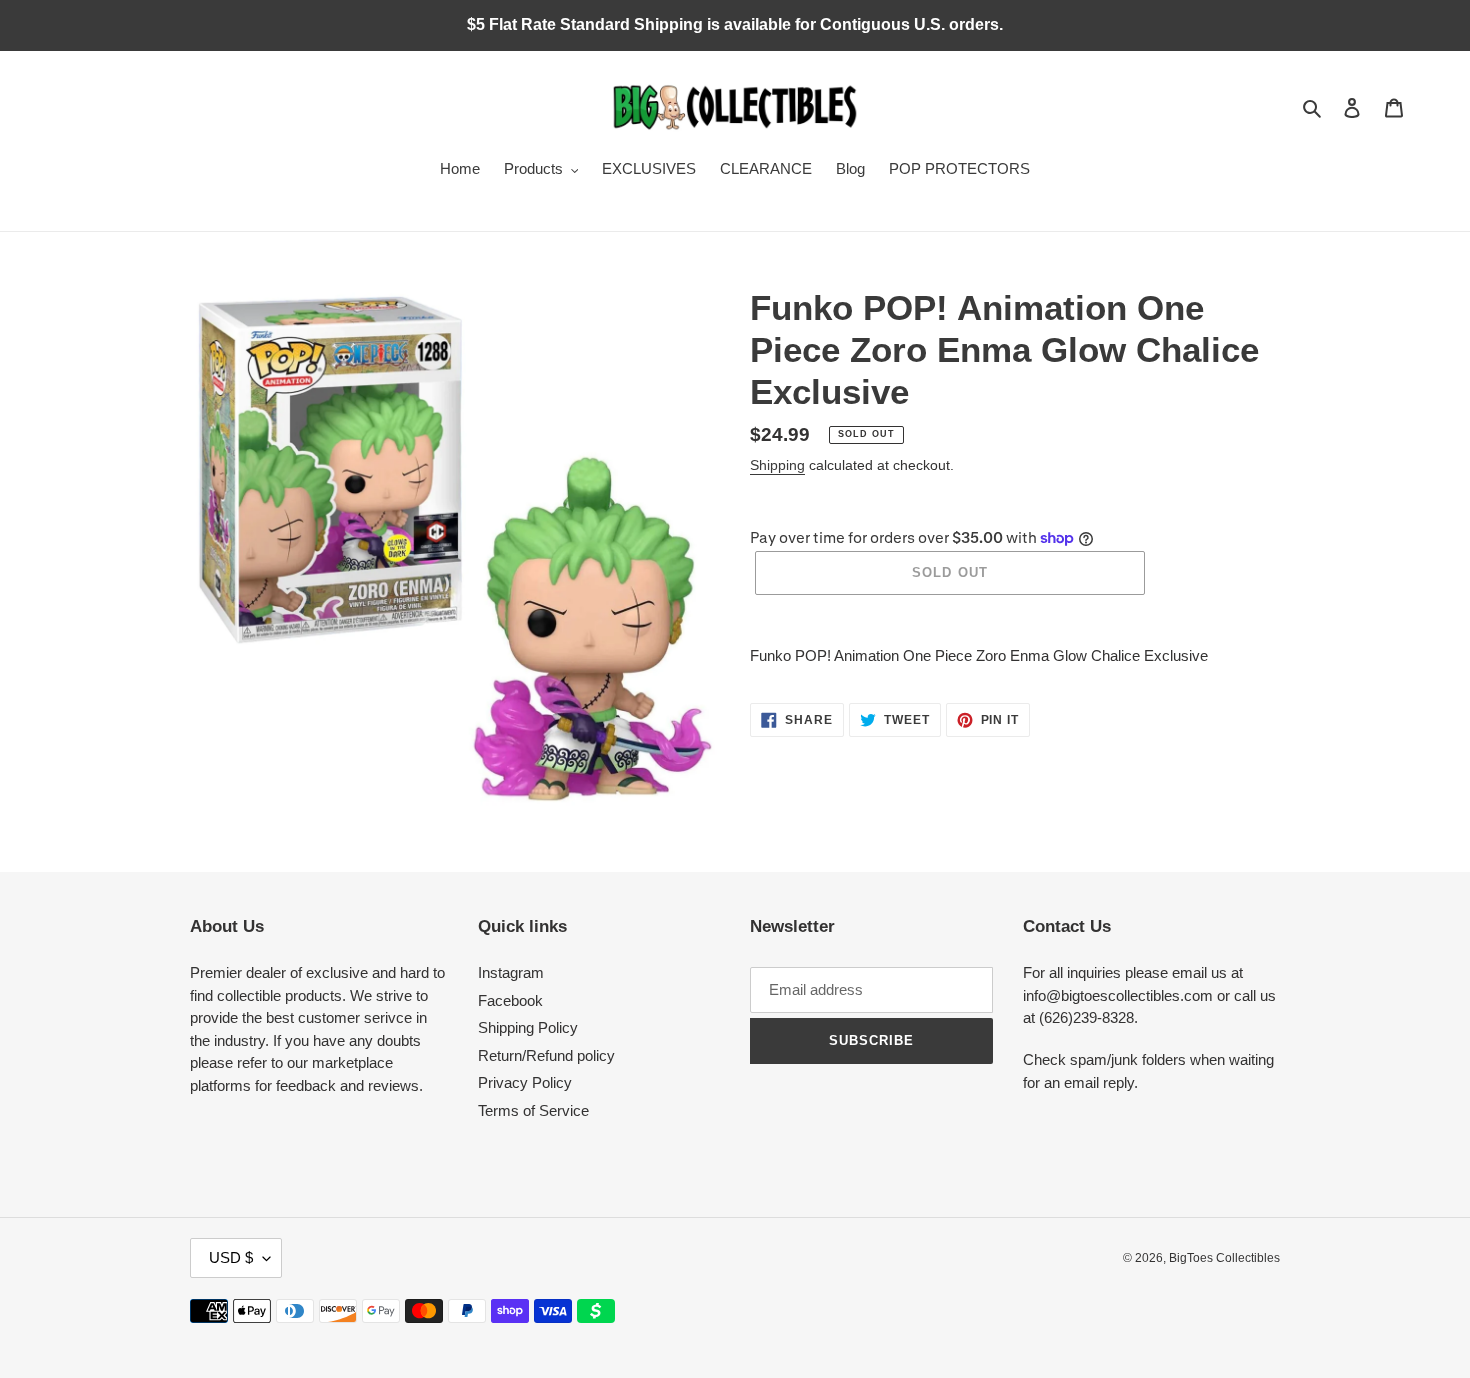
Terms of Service (533, 1110)
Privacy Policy (525, 1082)
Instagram (511, 972)
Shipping (777, 465)
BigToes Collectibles (1224, 1258)
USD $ (231, 1257)
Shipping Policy (528, 1027)
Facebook (510, 1000)
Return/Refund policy (546, 1055)
